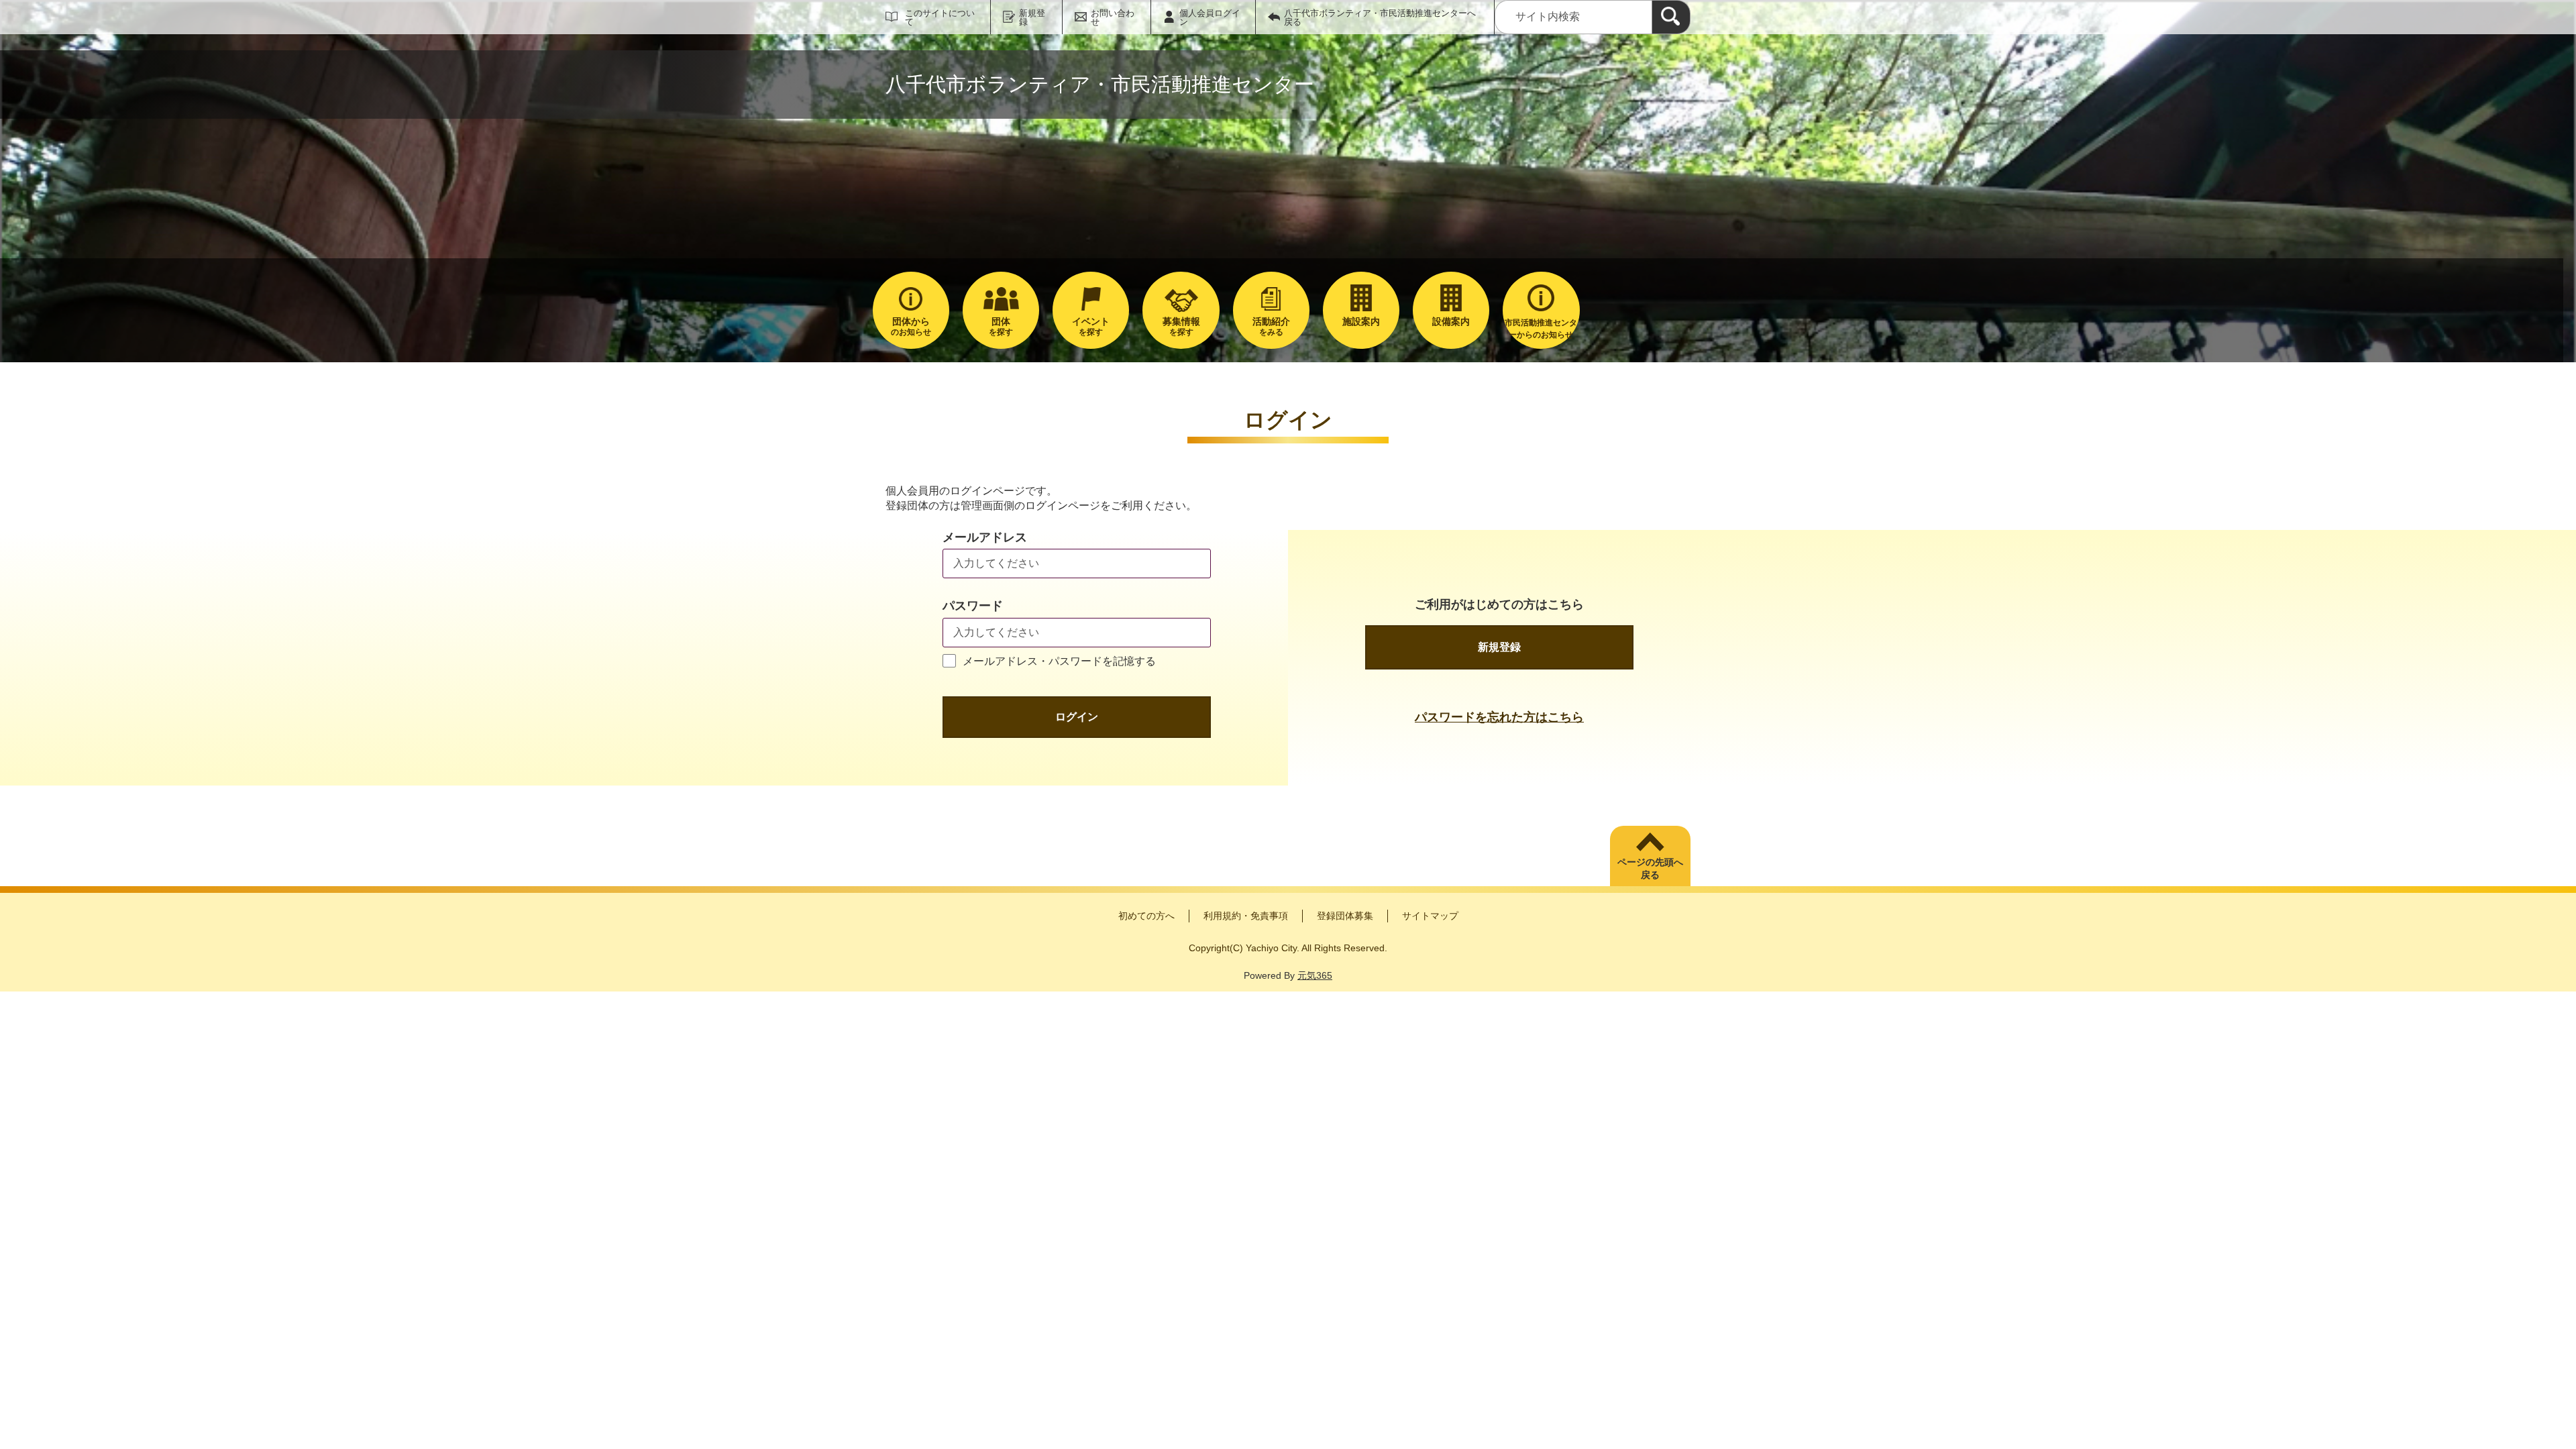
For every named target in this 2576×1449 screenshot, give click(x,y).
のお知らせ (911, 326)
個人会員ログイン (1210, 17)
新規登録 (1032, 17)
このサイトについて (940, 17)
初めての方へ (1146, 916)
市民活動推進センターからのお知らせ (1541, 329)
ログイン (1077, 717)
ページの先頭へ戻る (1650, 869)
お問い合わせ (1113, 17)
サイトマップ (1430, 916)
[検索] (1671, 17)
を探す (1001, 326)
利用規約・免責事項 (1246, 916)
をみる (1271, 326)
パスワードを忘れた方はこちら (1499, 717)
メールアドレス (985, 537)
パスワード (973, 606)
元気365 (1315, 975)
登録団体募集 (1345, 916)
